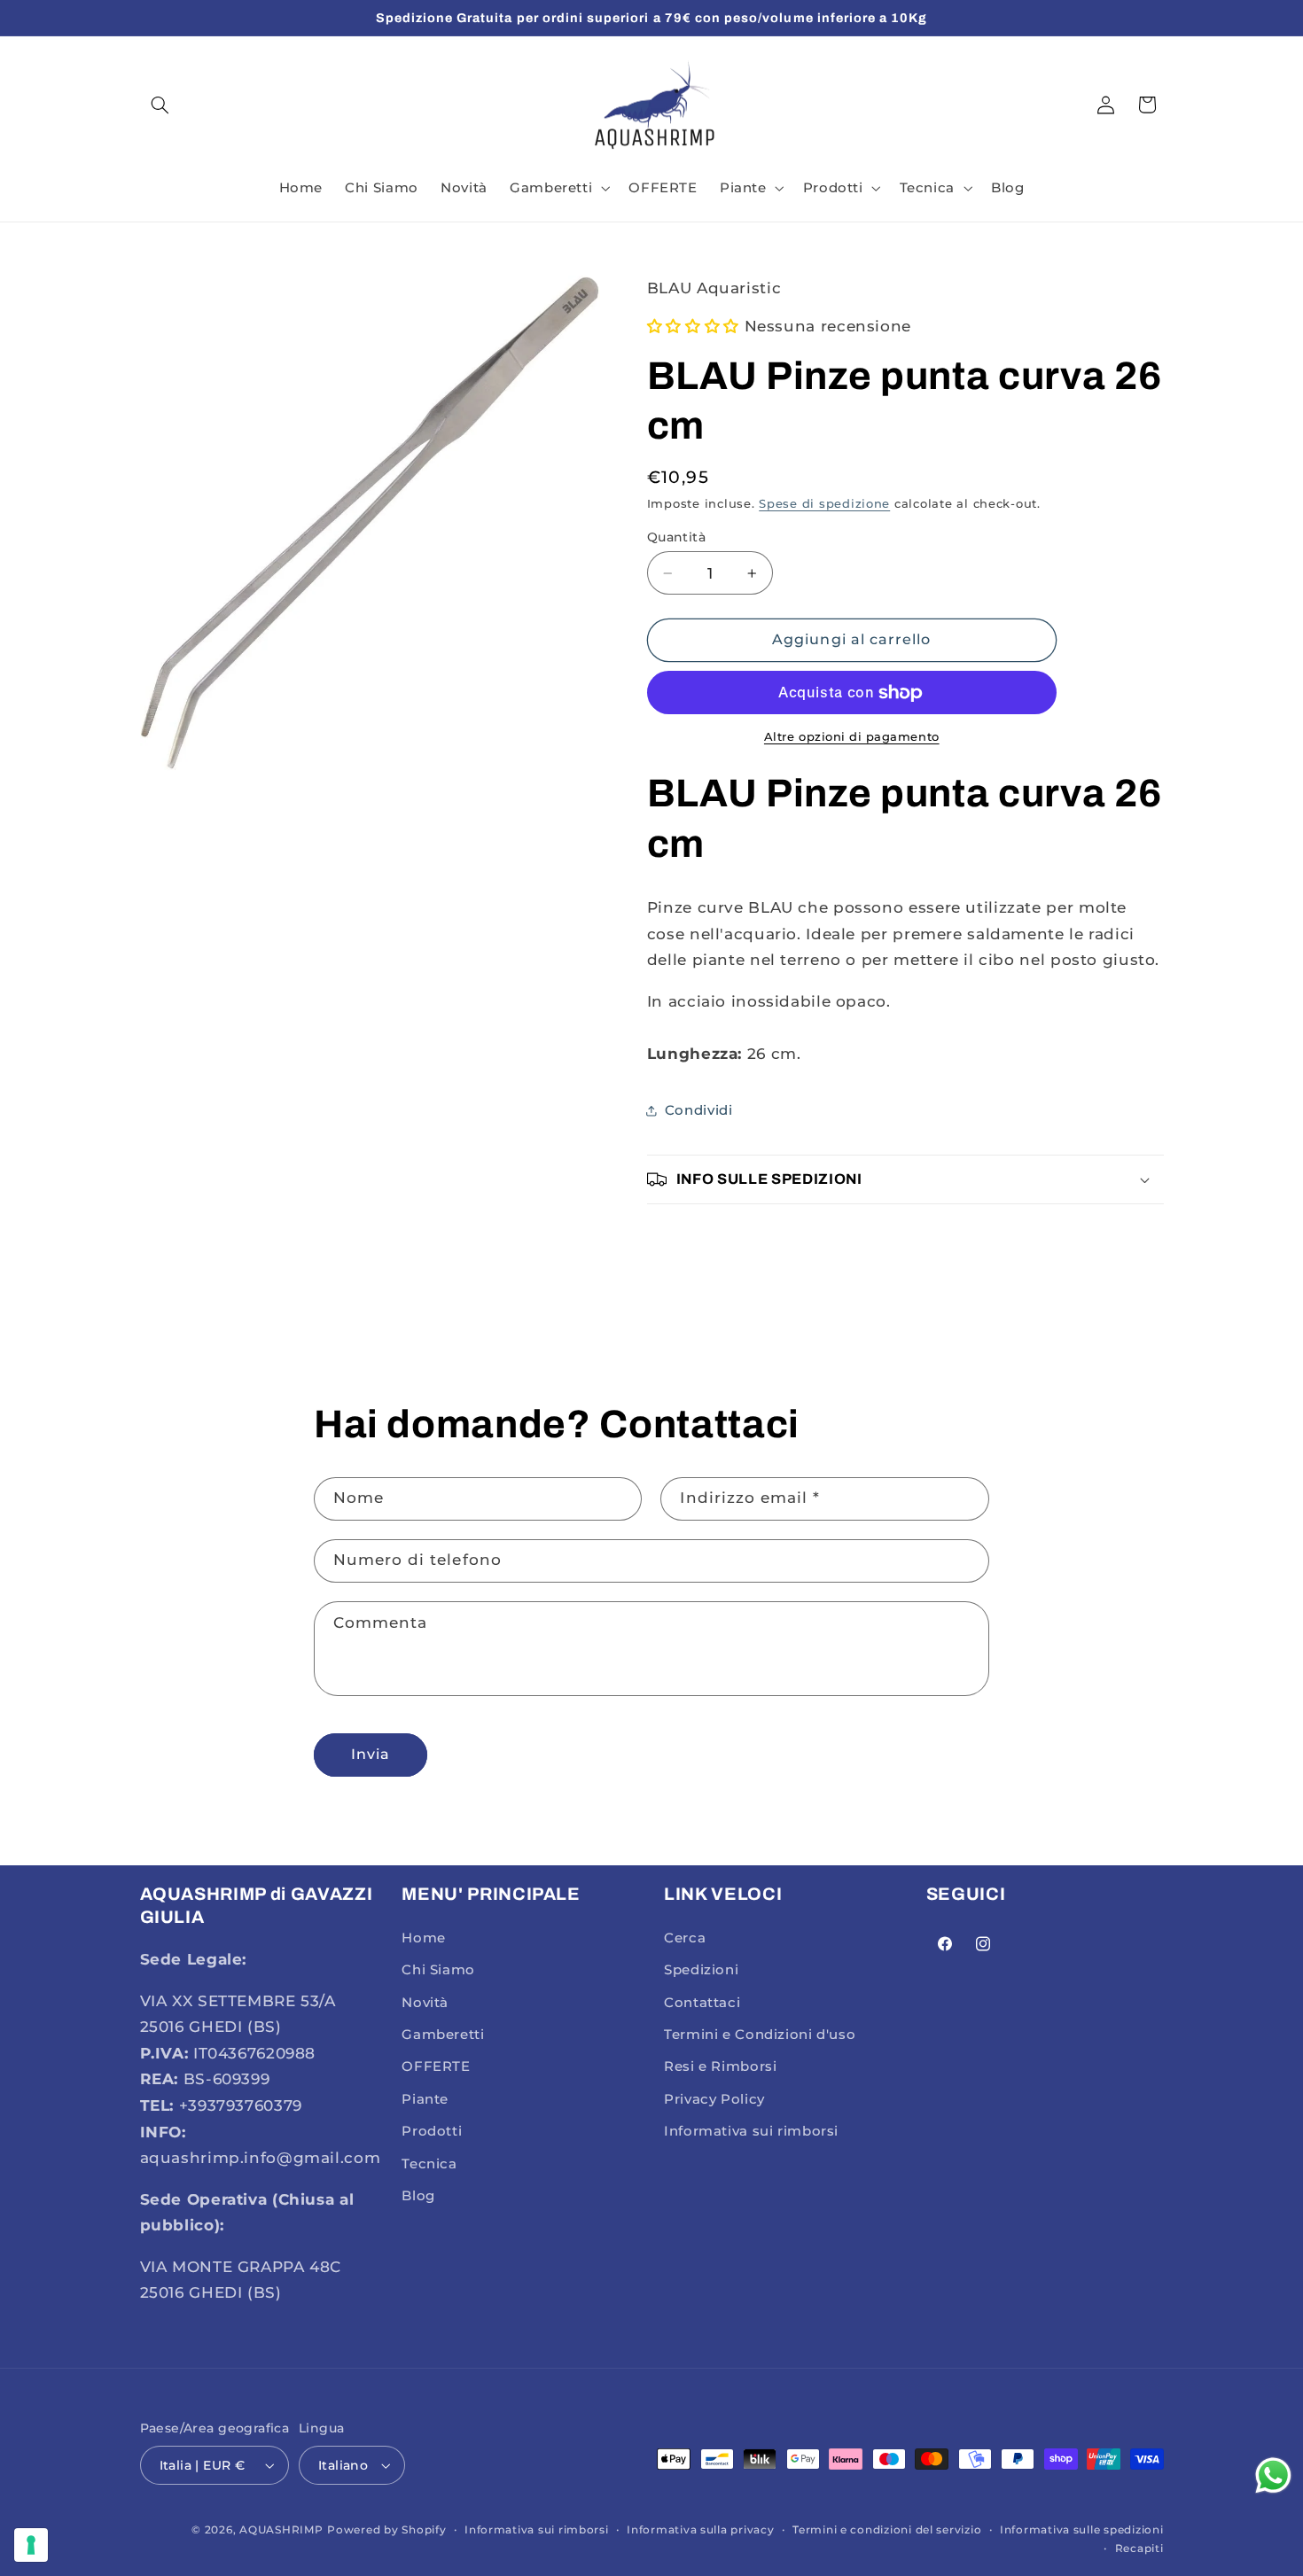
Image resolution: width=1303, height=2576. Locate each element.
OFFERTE (436, 2066)
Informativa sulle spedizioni (1082, 2530)
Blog (418, 2196)
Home (424, 1938)
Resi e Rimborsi (720, 2066)
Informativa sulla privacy (700, 2530)
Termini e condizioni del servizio (887, 2530)
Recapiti (1139, 2549)
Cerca (685, 1938)
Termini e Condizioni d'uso (760, 2035)
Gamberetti (443, 2035)
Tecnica (429, 2164)
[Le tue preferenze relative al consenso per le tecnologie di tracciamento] (31, 2545)
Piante (425, 2099)
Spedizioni (701, 1970)
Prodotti (432, 2131)
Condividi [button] (699, 1110)
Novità (425, 2003)
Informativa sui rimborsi (751, 2131)
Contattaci (702, 2003)
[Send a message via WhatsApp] (1273, 2475)
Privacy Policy (714, 2099)
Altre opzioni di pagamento (852, 737)
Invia (371, 1754)
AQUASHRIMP (281, 2530)
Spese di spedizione (824, 504)
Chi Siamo (438, 1970)
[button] (160, 105)
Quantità (676, 537)
